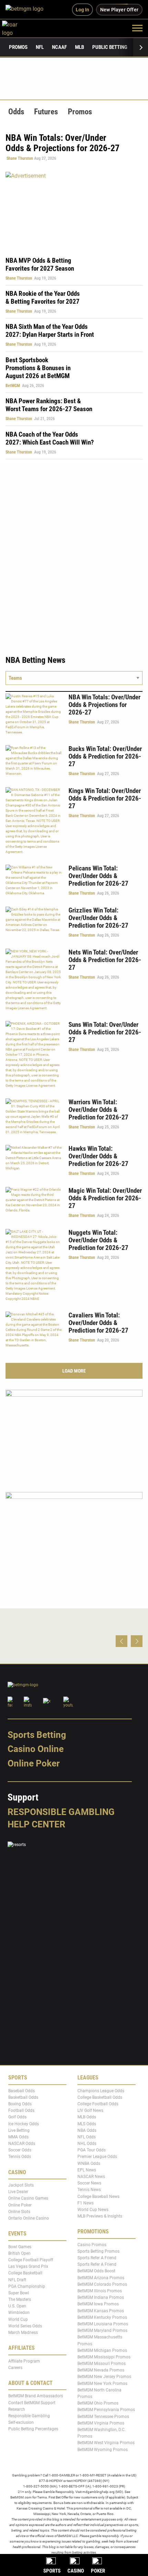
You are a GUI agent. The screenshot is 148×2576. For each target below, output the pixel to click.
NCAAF (59, 47)
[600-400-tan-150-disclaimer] (74, 1435)
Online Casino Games (28, 2198)
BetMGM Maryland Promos (102, 2330)
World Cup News (93, 2210)
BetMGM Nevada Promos (101, 2370)
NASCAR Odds (22, 2144)
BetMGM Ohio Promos (98, 2403)
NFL (40, 47)
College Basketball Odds (100, 2097)
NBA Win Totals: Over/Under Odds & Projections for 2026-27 (104, 705)
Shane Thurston (20, 158)
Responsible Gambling (61, 1812)
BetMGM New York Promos (102, 2383)
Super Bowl (19, 2293)
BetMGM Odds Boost (96, 2271)
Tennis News (89, 2190)
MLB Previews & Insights (100, 2216)
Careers (15, 2368)
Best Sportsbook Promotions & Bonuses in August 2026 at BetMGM (38, 368)
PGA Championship (27, 2286)
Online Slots (19, 2212)
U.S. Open (17, 2306)
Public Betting (110, 47)
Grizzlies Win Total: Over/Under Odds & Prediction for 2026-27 (98, 918)
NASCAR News (91, 2177)
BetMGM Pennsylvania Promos (106, 2410)
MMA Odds (18, 2137)
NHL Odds (87, 2144)
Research (17, 2409)
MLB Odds (87, 2117)
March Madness (23, 2333)
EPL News (87, 2170)
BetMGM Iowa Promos (98, 2304)
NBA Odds (87, 2130)
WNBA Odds (89, 2163)
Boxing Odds (20, 2104)
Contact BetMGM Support (32, 2402)
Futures (46, 112)
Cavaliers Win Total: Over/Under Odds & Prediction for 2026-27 (98, 1323)
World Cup (18, 2319)
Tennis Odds (20, 2157)
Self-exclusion (21, 2422)
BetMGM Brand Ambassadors (36, 2396)
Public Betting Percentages (33, 2429)
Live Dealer (18, 2192)
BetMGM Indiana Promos (101, 2297)
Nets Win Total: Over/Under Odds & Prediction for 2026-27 (105, 960)
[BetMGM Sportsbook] (27, 10)
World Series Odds (25, 2326)
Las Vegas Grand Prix (28, 2266)
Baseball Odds (22, 2090)
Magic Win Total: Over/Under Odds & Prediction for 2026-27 (105, 1198)
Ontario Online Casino (29, 2218)
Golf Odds (17, 2117)
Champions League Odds (101, 2090)
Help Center (36, 1824)
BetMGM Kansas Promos (101, 2311)
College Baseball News (98, 2196)
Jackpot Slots (21, 2185)
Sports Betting (37, 1735)
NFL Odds (87, 2137)
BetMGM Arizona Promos (101, 2277)
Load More (74, 1371)
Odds (16, 112)
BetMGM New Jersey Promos (104, 2377)
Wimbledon (19, 2313)
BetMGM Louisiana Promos (103, 2324)
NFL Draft (17, 2280)
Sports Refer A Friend (97, 2258)
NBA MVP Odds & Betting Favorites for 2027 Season (40, 264)
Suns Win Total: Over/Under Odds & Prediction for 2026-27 (105, 1032)
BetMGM (13, 386)
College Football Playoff (31, 2260)
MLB (80, 47)
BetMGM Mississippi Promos (104, 2357)
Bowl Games (20, 2246)
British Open (19, 2253)
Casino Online (36, 1749)
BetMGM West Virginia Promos (106, 2443)
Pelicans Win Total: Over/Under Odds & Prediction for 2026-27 (98, 876)
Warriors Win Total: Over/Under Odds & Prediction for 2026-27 (98, 1110)
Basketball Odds (23, 2097)
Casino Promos (92, 2244)
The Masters (20, 2299)
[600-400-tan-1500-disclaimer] (74, 1537)
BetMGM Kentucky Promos (102, 2317)
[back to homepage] (17, 28)
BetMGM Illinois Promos (100, 2291)
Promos (18, 47)
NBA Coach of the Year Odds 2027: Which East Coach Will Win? (50, 438)
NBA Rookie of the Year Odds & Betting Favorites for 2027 (43, 298)
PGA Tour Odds (92, 2150)
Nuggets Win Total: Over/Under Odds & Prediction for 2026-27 (98, 1240)
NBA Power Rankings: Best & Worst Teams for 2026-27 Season (49, 405)
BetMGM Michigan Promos (102, 2350)
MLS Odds (87, 2124)
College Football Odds (98, 2104)
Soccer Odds (20, 2150)
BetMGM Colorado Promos (102, 2284)
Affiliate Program (24, 2361)
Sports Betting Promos (98, 2251)
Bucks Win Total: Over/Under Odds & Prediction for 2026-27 (105, 756)
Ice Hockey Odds (24, 2124)
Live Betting (19, 2130)
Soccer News (89, 2183)
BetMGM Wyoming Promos (103, 2449)
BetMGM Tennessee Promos (103, 2416)
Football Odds (21, 2110)
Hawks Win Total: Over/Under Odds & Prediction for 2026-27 (98, 1156)
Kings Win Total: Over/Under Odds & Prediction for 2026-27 (105, 798)
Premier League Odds (97, 2157)
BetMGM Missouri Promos (102, 2364)
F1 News (86, 2203)
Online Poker (34, 1763)
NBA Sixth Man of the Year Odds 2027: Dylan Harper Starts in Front (50, 331)
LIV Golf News (90, 2110)
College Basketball (25, 2273)
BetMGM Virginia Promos (101, 2423)
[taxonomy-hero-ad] (74, 210)
